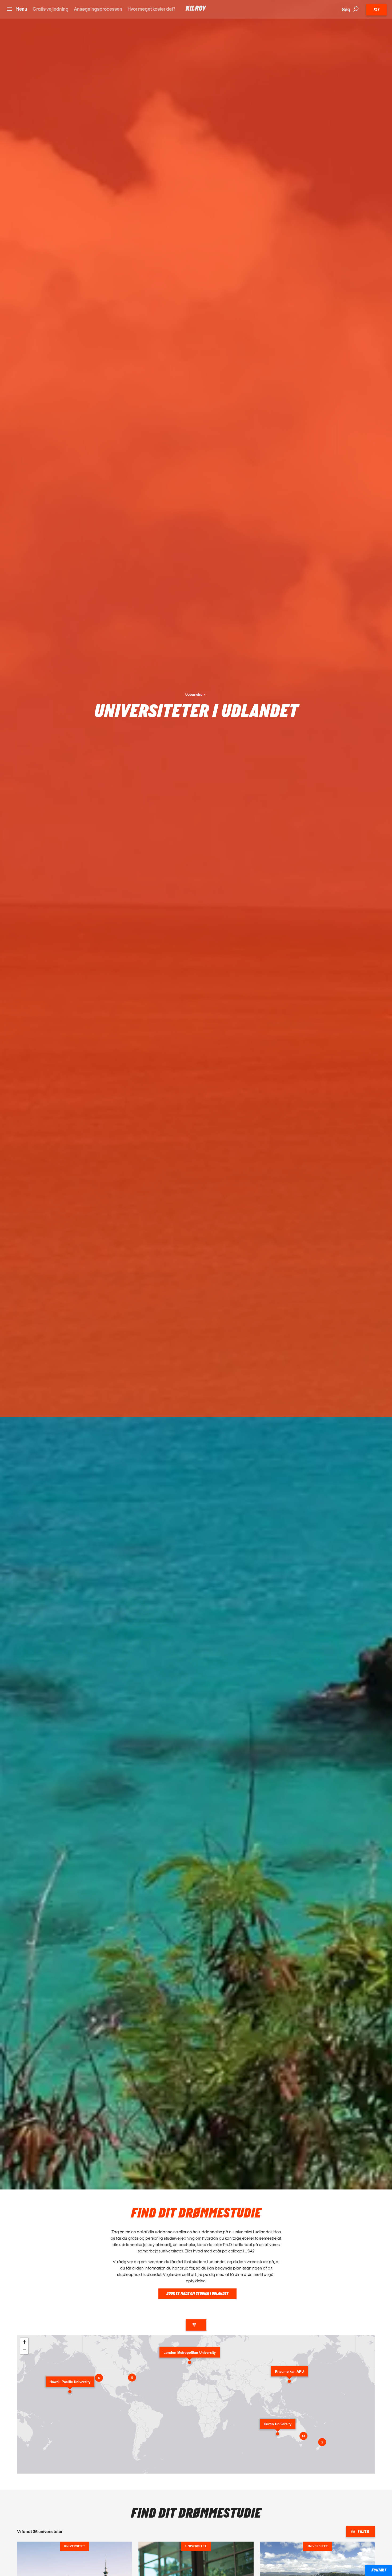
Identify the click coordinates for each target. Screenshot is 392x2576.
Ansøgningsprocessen (98, 9)
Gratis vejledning (51, 9)
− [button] (24, 2350)
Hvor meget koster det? (151, 9)
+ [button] (24, 2342)
